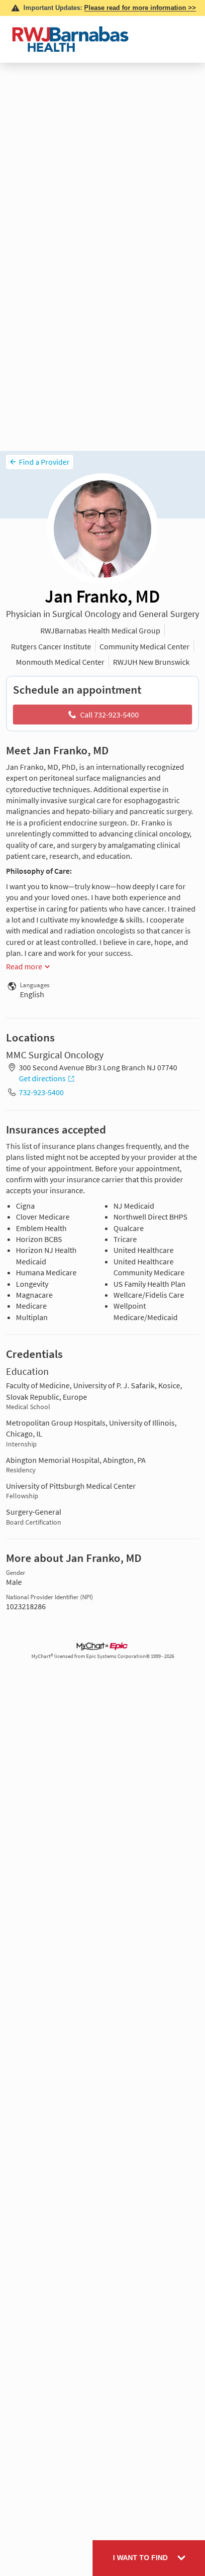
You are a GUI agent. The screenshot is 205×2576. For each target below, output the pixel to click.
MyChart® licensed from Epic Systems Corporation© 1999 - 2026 (103, 1656)
